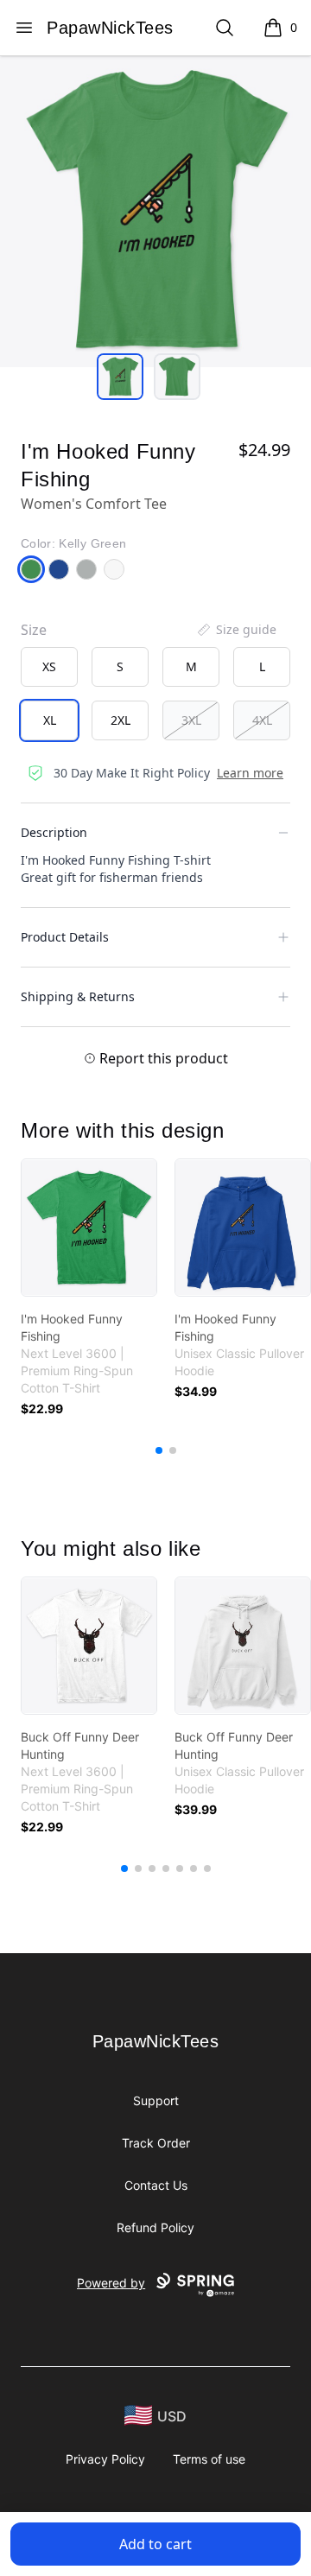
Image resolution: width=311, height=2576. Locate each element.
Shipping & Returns (78, 996)
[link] (89, 1228)
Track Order (156, 2143)
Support (156, 2100)
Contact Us (156, 2185)
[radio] (49, 667)
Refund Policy (155, 2227)
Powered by (111, 2283)
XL (50, 720)
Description (54, 832)
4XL (262, 720)
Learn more (250, 773)
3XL (191, 720)
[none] (236, 630)
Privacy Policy (105, 2459)
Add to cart (155, 2544)
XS (49, 666)
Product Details (65, 937)
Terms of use (209, 2459)
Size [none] (34, 630)
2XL (121, 720)
